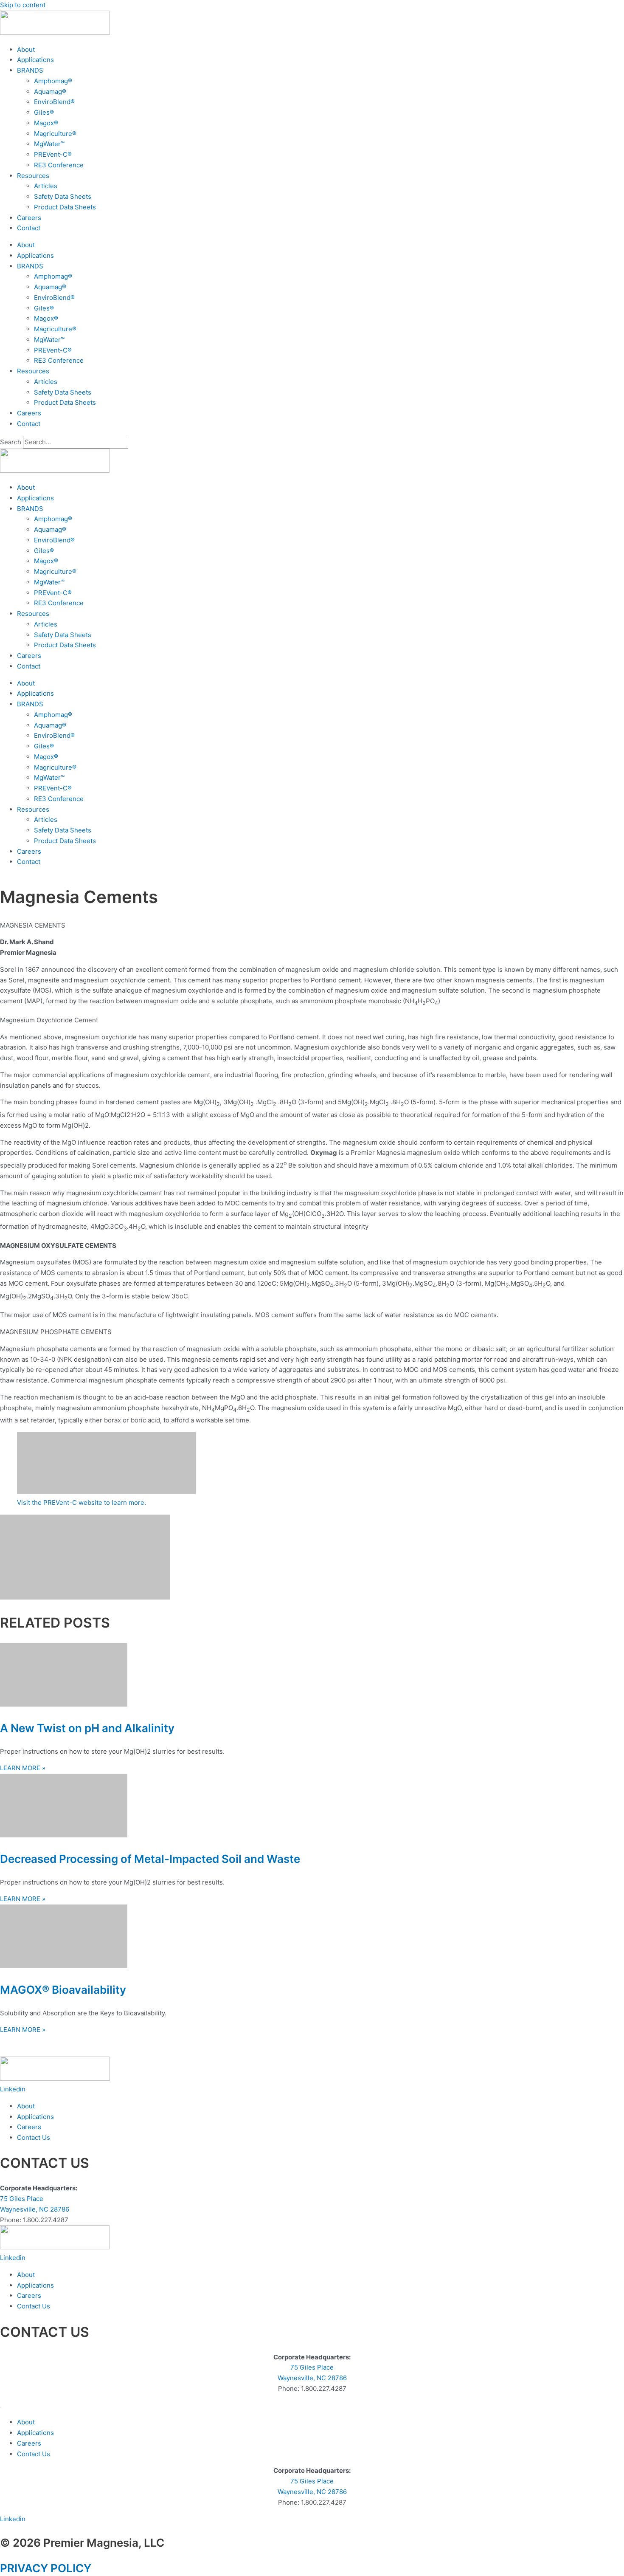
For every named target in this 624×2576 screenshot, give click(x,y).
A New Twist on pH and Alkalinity (87, 1728)
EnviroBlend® (54, 102)
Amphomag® (53, 81)
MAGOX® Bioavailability (63, 1990)
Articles (46, 186)
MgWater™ (49, 144)
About (26, 49)
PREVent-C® (53, 154)
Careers (29, 218)
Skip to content (23, 5)
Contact (29, 228)
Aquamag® (50, 92)
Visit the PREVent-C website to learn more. (82, 1502)
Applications (35, 60)
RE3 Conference (59, 165)
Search (11, 442)
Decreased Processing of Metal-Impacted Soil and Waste (150, 1859)
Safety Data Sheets (63, 196)
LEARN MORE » (23, 1768)
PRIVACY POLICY (46, 2568)
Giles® (44, 112)
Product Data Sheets (65, 207)
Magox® (46, 123)
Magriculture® (55, 134)
